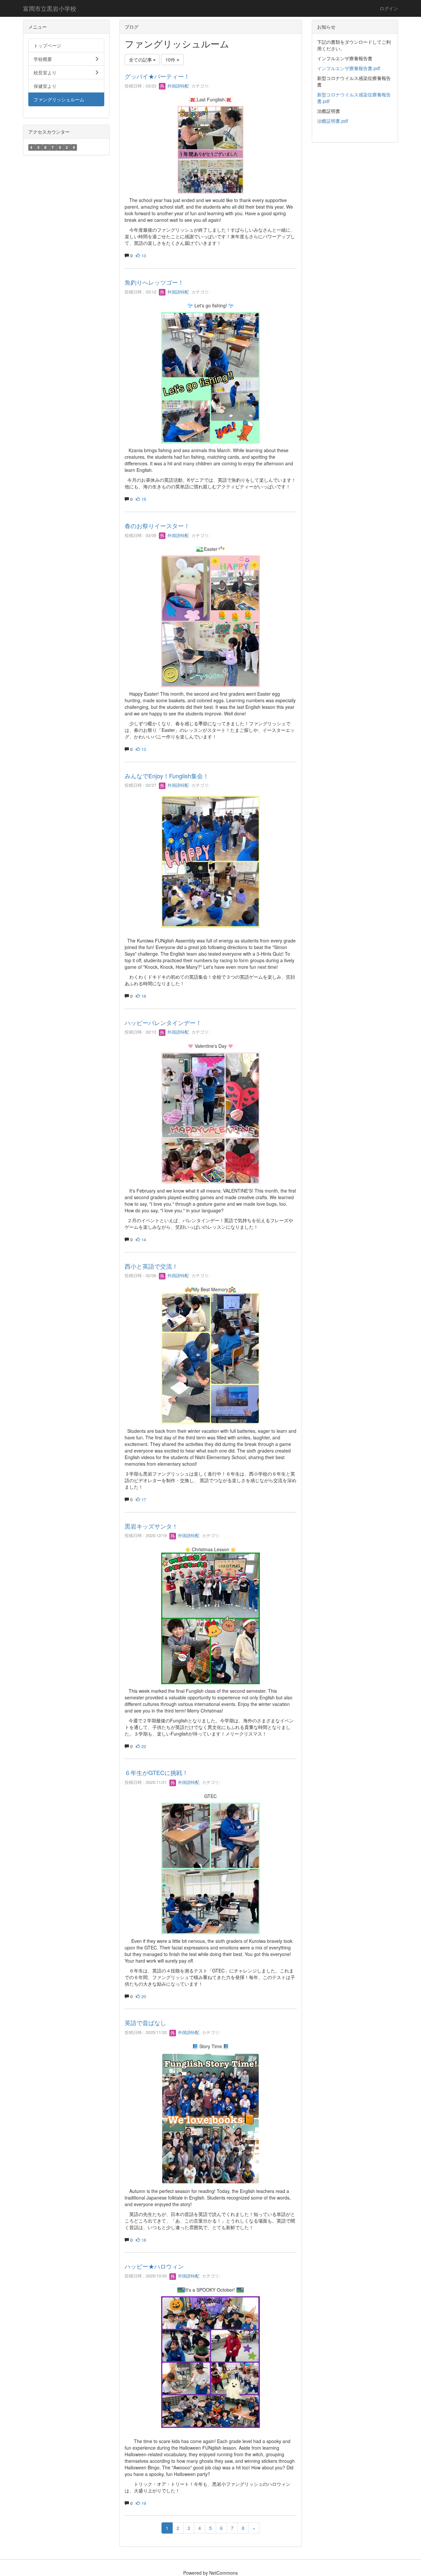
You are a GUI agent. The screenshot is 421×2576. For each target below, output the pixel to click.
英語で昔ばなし (145, 2022)
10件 (171, 60)
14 (143, 1239)
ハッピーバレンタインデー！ (163, 1022)
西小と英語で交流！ (151, 1266)
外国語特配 (177, 86)
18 (143, 2240)
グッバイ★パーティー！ (157, 76)
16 (143, 996)
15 (143, 499)
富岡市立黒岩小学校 (50, 8)
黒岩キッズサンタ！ (151, 1526)
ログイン (389, 8)
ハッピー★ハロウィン (154, 2266)
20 (143, 1996)
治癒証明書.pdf (333, 121)
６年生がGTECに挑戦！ (156, 1772)
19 (143, 2503)
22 (143, 1746)
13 (143, 256)
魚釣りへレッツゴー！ (154, 282)
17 (143, 1499)
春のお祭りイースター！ (157, 526)
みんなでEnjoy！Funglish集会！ (167, 776)
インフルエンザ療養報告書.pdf (349, 68)
